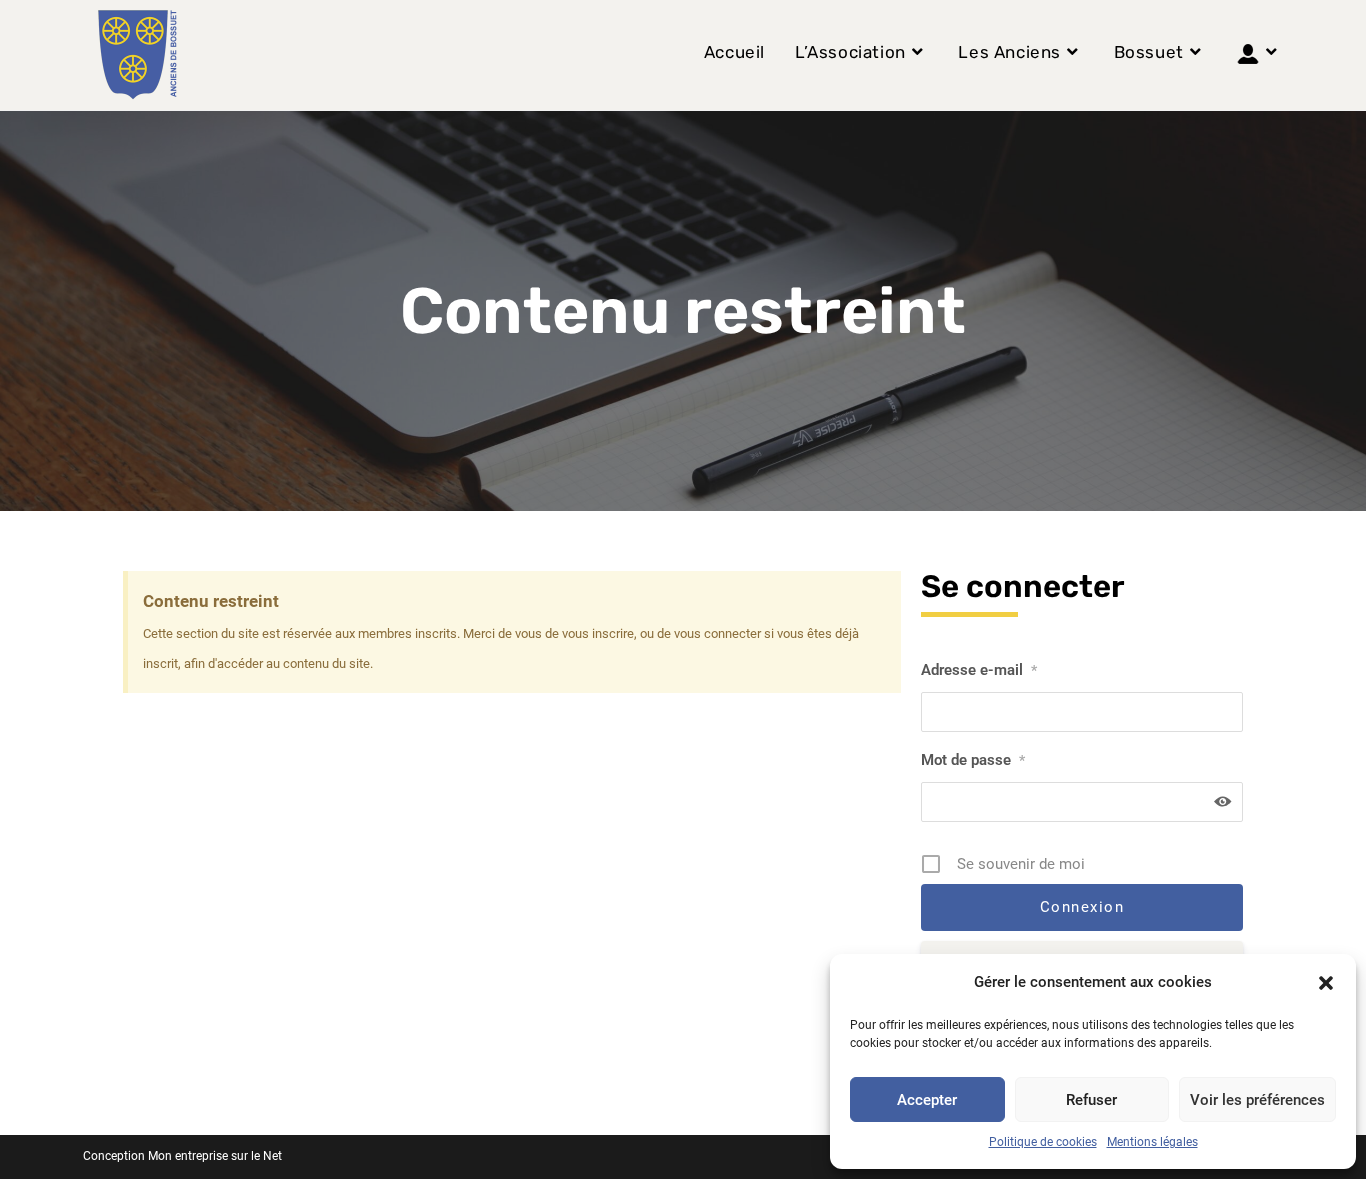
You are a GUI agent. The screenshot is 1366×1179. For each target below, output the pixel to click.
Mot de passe (973, 760)
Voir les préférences (1257, 1100)
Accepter (927, 1100)
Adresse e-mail (979, 670)
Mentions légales (1152, 1142)
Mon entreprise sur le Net (215, 1156)
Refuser (1091, 1100)
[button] (1326, 983)
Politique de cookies (1043, 1142)
